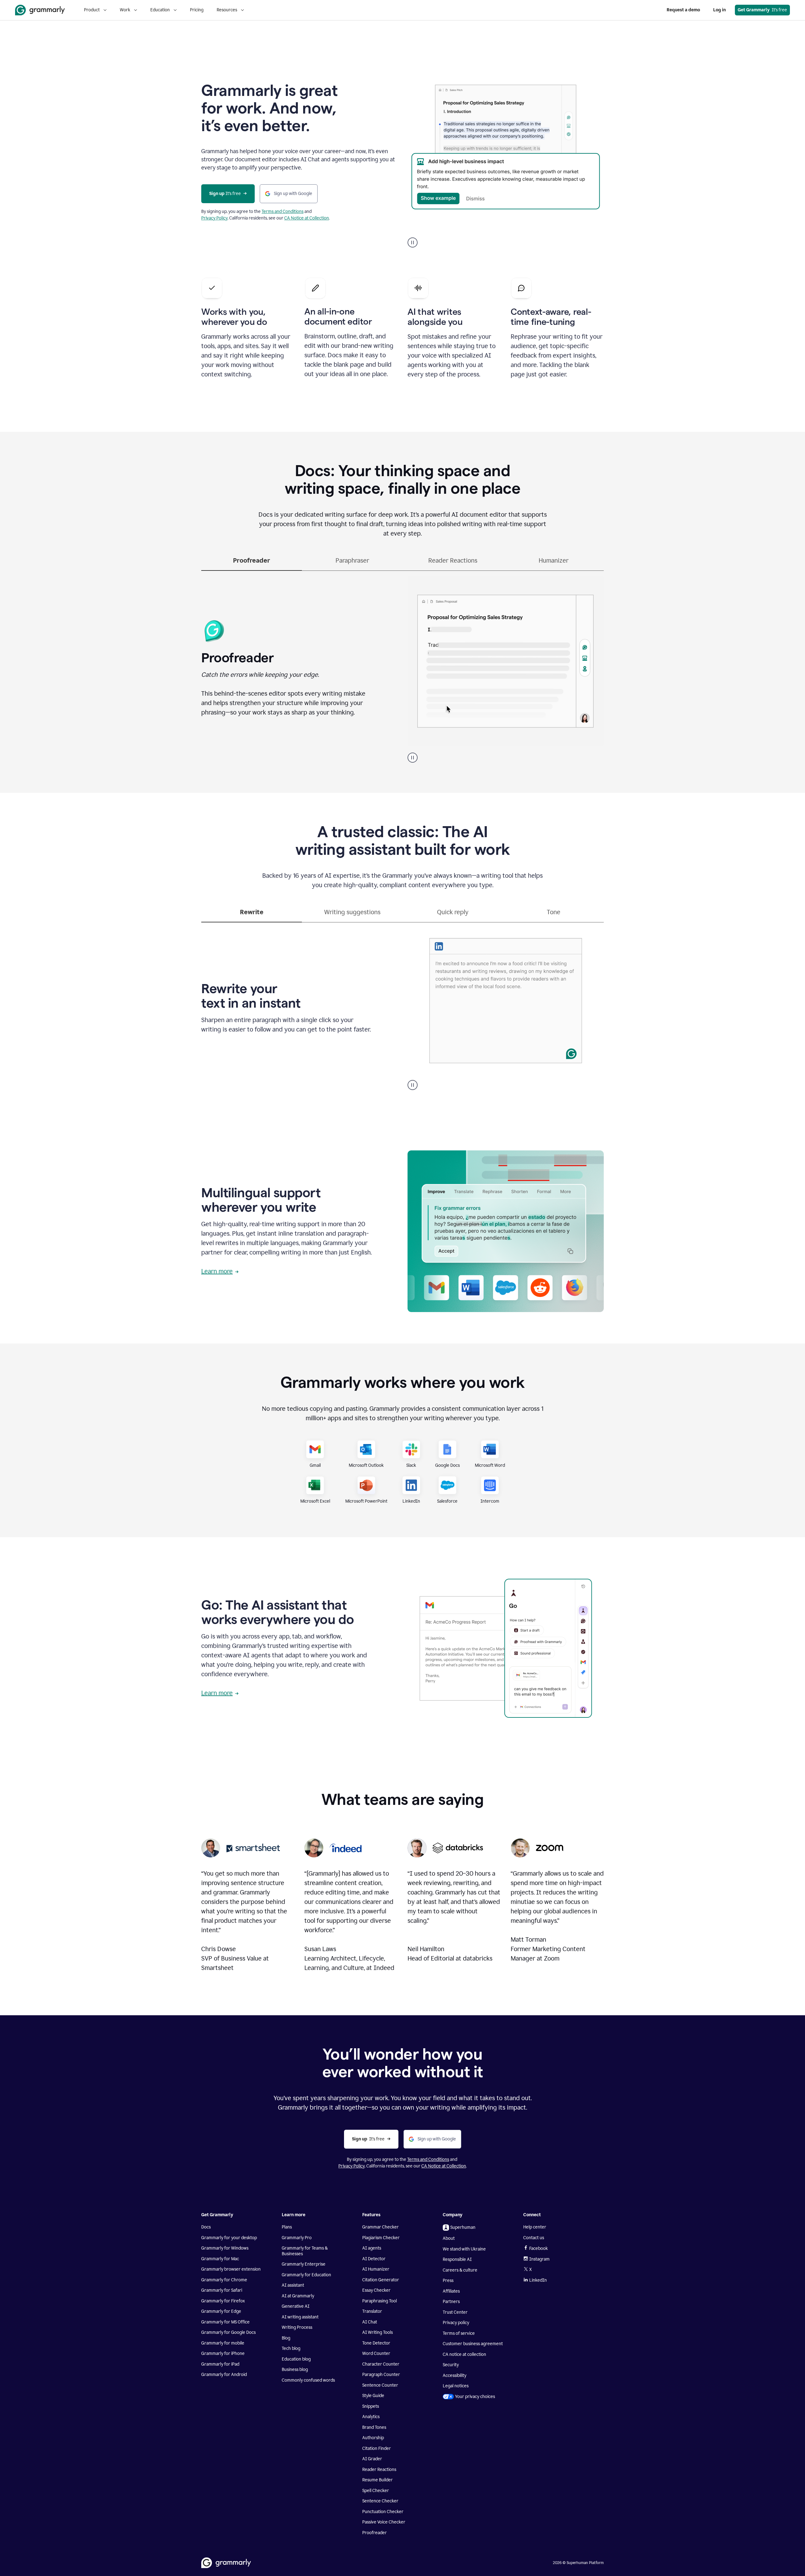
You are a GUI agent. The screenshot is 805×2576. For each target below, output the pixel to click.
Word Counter (376, 2353)
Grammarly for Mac (220, 2259)
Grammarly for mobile (223, 2343)
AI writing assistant (300, 2317)
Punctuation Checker (383, 2512)
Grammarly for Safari (222, 2290)
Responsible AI (457, 2259)
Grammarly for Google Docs (228, 2332)
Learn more (217, 1271)
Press (448, 2281)
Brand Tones (374, 2427)
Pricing (197, 10)
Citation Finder (377, 2448)
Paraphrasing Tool (380, 2301)
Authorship (373, 2438)
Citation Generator (381, 2280)
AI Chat (370, 2322)
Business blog (295, 2370)
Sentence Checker (380, 2501)
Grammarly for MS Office (225, 2322)
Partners (451, 2302)
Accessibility (455, 2376)
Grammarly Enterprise (304, 2264)
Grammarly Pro (297, 2238)
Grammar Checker (380, 2227)
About (449, 2238)
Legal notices (456, 2386)
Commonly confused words (308, 2380)
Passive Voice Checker (384, 2522)
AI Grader (372, 2459)
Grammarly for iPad (220, 2364)
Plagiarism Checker (381, 2238)
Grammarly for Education (306, 2275)
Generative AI (296, 2306)
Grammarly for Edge (221, 2311)
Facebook (539, 2248)
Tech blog (291, 2348)
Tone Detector (376, 2343)
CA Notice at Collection (307, 218)
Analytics (371, 2417)
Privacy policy (456, 2323)
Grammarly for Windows (225, 2248)
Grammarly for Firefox (223, 2301)
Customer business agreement (473, 2344)
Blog (286, 2338)
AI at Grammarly (298, 2296)
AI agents (372, 2248)
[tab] (252, 563)
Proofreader (375, 2533)
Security (451, 2365)
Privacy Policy (214, 218)
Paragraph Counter (381, 2375)
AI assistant (293, 2285)
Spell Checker (376, 2491)
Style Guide (373, 2396)
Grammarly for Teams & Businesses (305, 2251)
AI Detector (374, 2259)
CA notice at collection (464, 2354)
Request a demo (683, 10)
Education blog (296, 2359)
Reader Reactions (379, 2470)
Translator (372, 2311)
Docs (206, 2227)
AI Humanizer (376, 2269)
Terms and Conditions (283, 211)
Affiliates (451, 2291)
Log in (719, 10)
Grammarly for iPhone (223, 2353)
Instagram (539, 2259)
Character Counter (381, 2364)
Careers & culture (460, 2270)
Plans (287, 2227)
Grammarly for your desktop (229, 2238)
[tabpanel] (402, 667)
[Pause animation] (413, 242)
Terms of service (459, 2333)
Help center (535, 2227)
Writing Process (297, 2327)
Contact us (534, 2238)
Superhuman (463, 2227)
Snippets (371, 2406)
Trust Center (455, 2312)
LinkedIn (538, 2280)
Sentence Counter (380, 2385)
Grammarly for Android (224, 2375)
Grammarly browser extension (231, 2269)
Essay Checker (376, 2290)
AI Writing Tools (378, 2332)
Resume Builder (378, 2480)
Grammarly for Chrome (224, 2280)
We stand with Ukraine (464, 2249)
